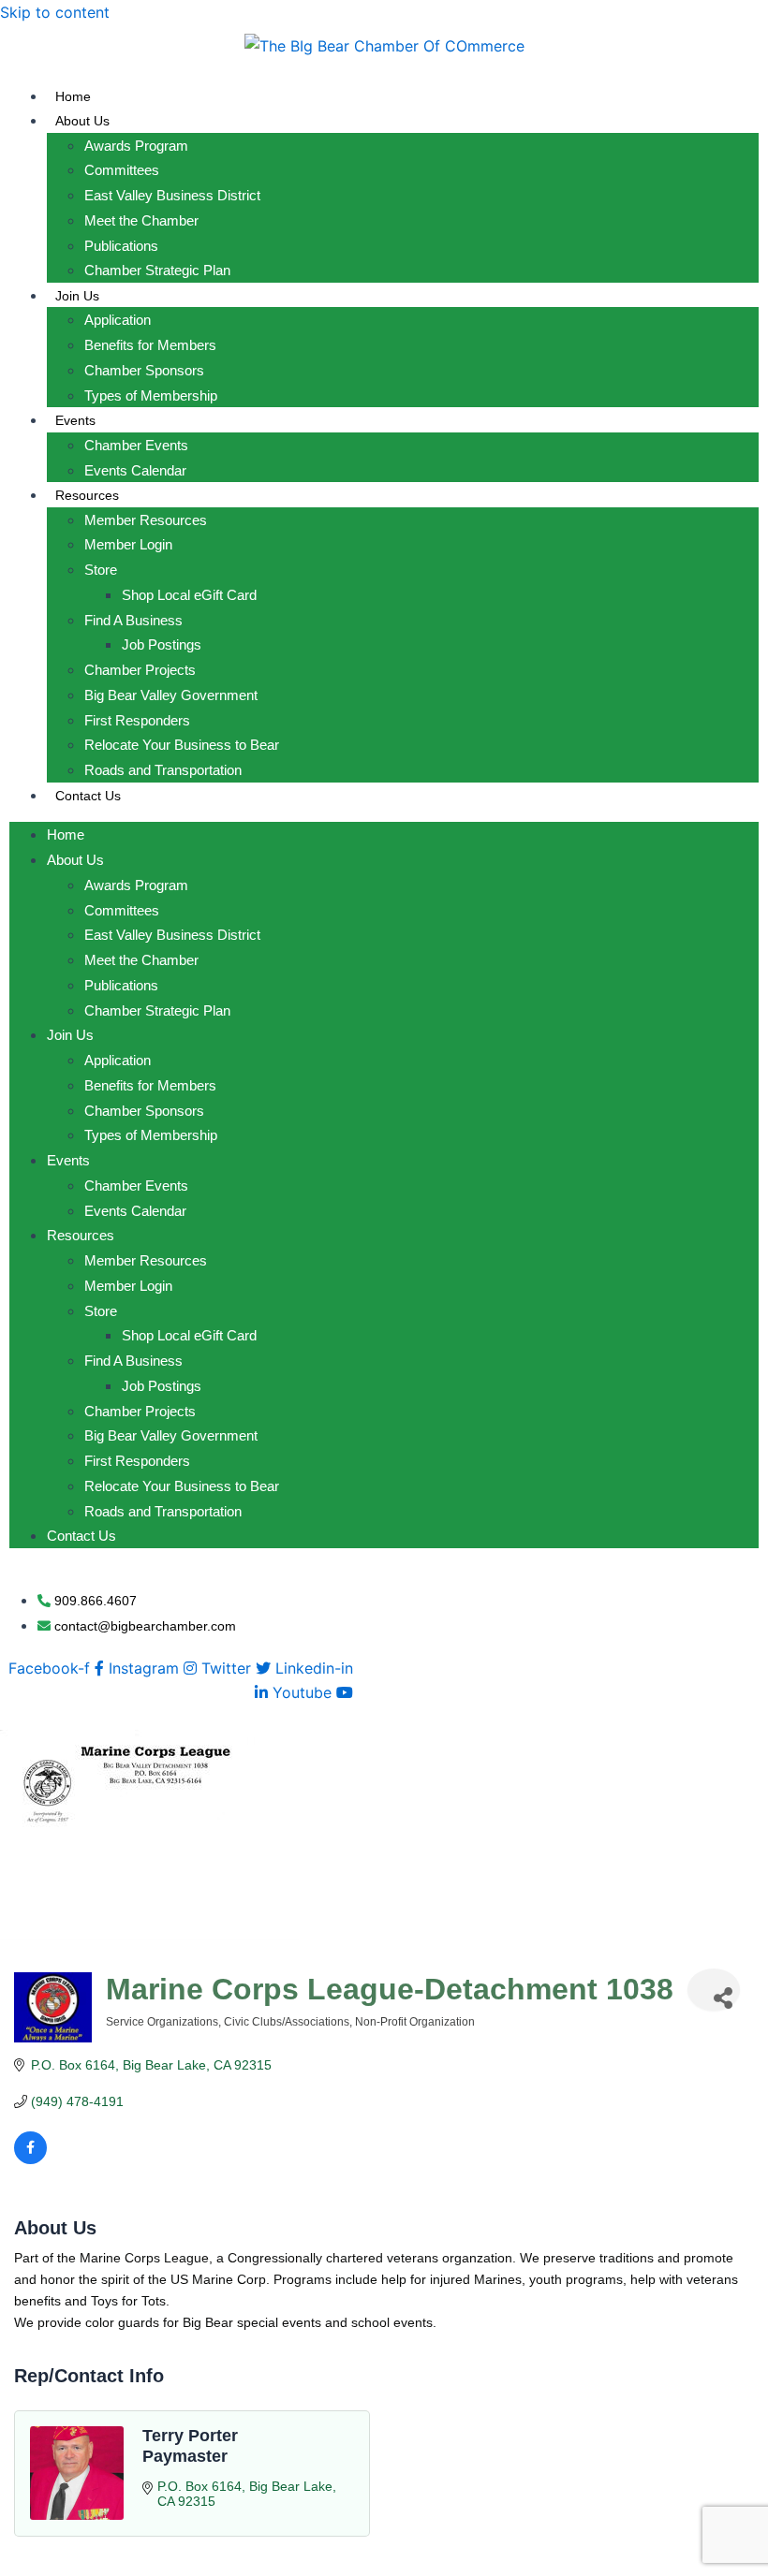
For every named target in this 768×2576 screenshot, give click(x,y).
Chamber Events (136, 445)
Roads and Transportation (163, 770)
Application (118, 320)
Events (75, 420)
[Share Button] (714, 1990)
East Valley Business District (172, 195)
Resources (87, 495)
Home (73, 96)
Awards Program (136, 146)
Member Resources (146, 520)
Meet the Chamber (141, 220)
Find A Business (133, 620)
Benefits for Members (150, 345)
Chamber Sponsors (144, 370)
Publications (121, 246)
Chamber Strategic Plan (157, 270)
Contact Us (88, 796)
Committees (122, 170)
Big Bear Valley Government (171, 695)
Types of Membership (151, 395)
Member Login (128, 544)
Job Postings (162, 644)
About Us (82, 121)
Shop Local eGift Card (189, 595)
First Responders (137, 720)
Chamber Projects (140, 670)
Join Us (77, 296)
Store (101, 570)
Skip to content (55, 12)
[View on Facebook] (30, 2159)
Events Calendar (135, 470)
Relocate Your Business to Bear (182, 745)
